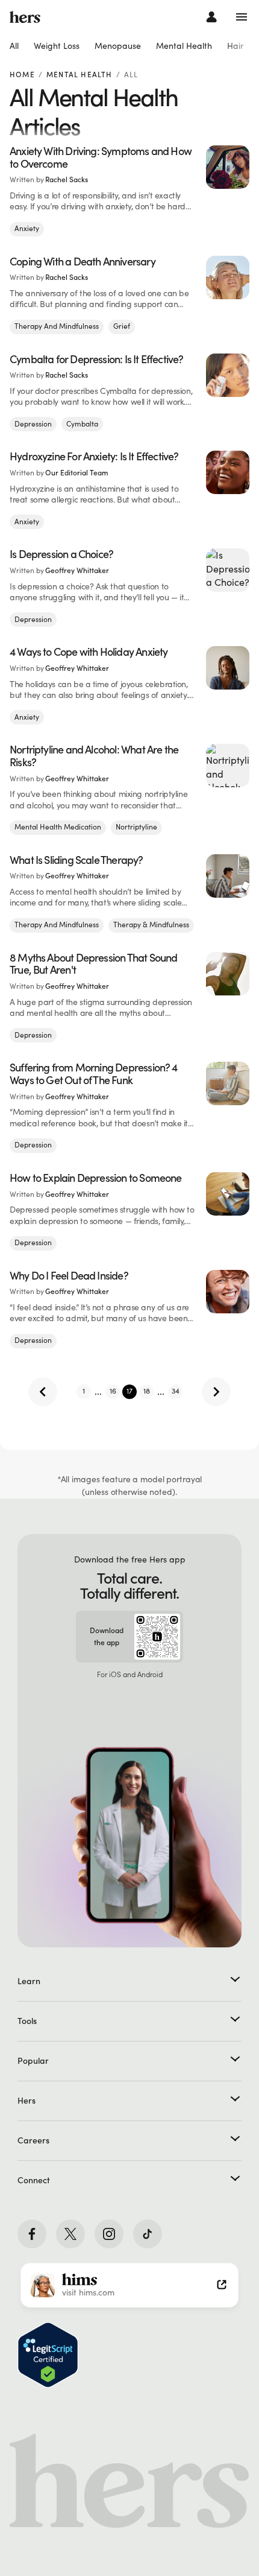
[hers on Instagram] (109, 2234)
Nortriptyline (136, 827)
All (14, 46)
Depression (33, 424)
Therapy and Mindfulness (57, 326)
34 (176, 1391)
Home (22, 75)
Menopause (118, 46)
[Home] (25, 17)
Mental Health (184, 46)
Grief (122, 326)
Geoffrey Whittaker (77, 570)
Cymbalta (82, 424)
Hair (235, 46)
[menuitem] (14, 46)
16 (113, 1391)
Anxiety (27, 228)
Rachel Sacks (67, 179)
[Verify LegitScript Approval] (48, 2355)
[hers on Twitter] (70, 2234)
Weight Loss (57, 46)
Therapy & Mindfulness (151, 925)
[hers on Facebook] (32, 2234)
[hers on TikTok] (148, 2234)
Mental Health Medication (58, 827)
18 (147, 1391)
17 (129, 1391)
